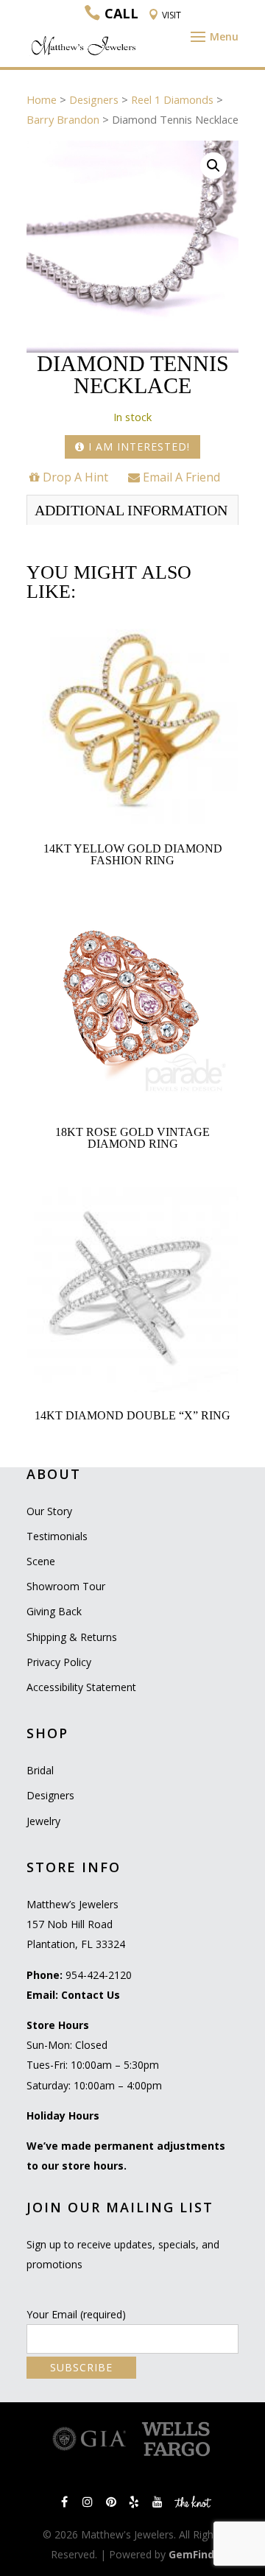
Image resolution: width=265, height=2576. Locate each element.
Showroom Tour (66, 1586)
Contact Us (91, 1995)
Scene (41, 1561)
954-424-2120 (99, 1975)
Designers (94, 99)
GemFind (191, 2554)
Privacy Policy (59, 1662)
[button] (213, 166)
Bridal (40, 1770)
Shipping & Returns (72, 1637)
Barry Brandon (63, 119)
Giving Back (54, 1611)
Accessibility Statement (81, 1687)
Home (42, 99)
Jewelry (43, 1821)
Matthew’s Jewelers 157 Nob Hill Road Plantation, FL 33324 (76, 1924)
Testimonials (57, 1536)
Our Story (49, 1511)
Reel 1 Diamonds (172, 99)
